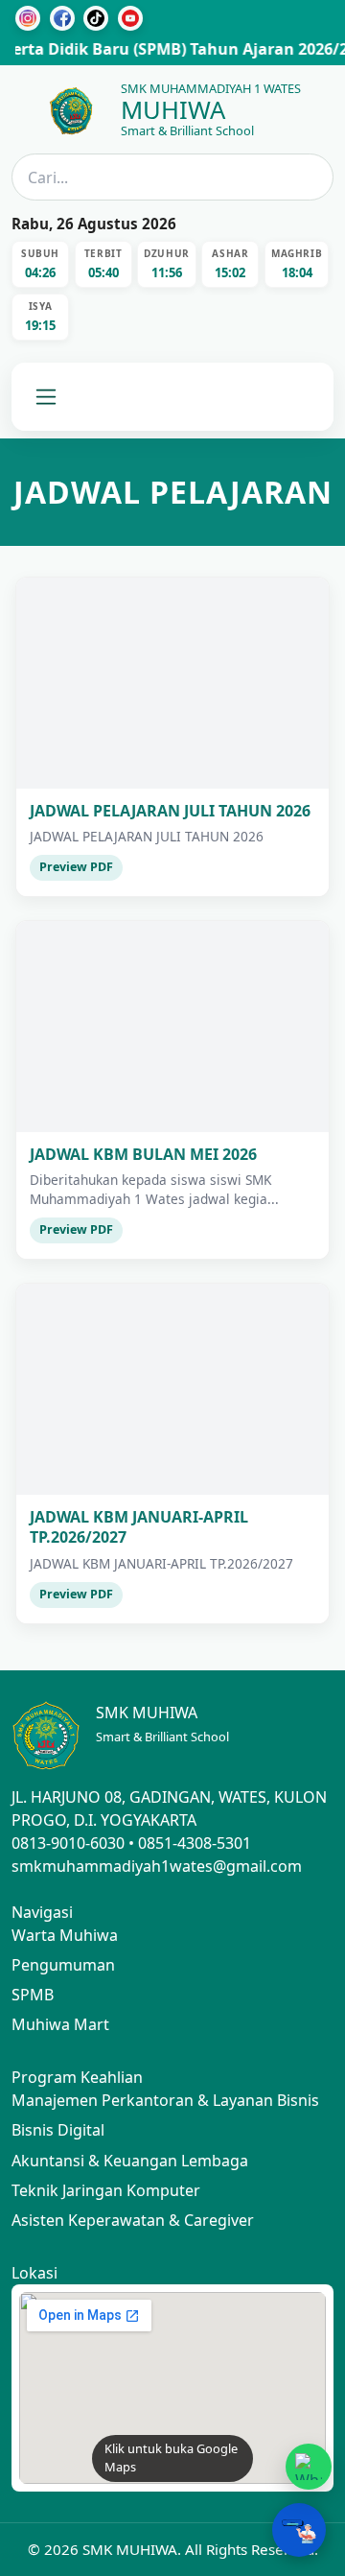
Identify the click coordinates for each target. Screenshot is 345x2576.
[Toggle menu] (46, 397)
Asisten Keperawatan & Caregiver (133, 2220)
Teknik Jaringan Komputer (106, 2190)
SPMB (33, 1995)
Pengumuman (63, 1965)
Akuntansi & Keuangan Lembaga (130, 2161)
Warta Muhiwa (65, 1935)
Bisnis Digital (58, 2130)
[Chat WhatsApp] (309, 2467)
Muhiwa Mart (60, 2024)
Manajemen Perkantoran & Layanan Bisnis (165, 2100)
